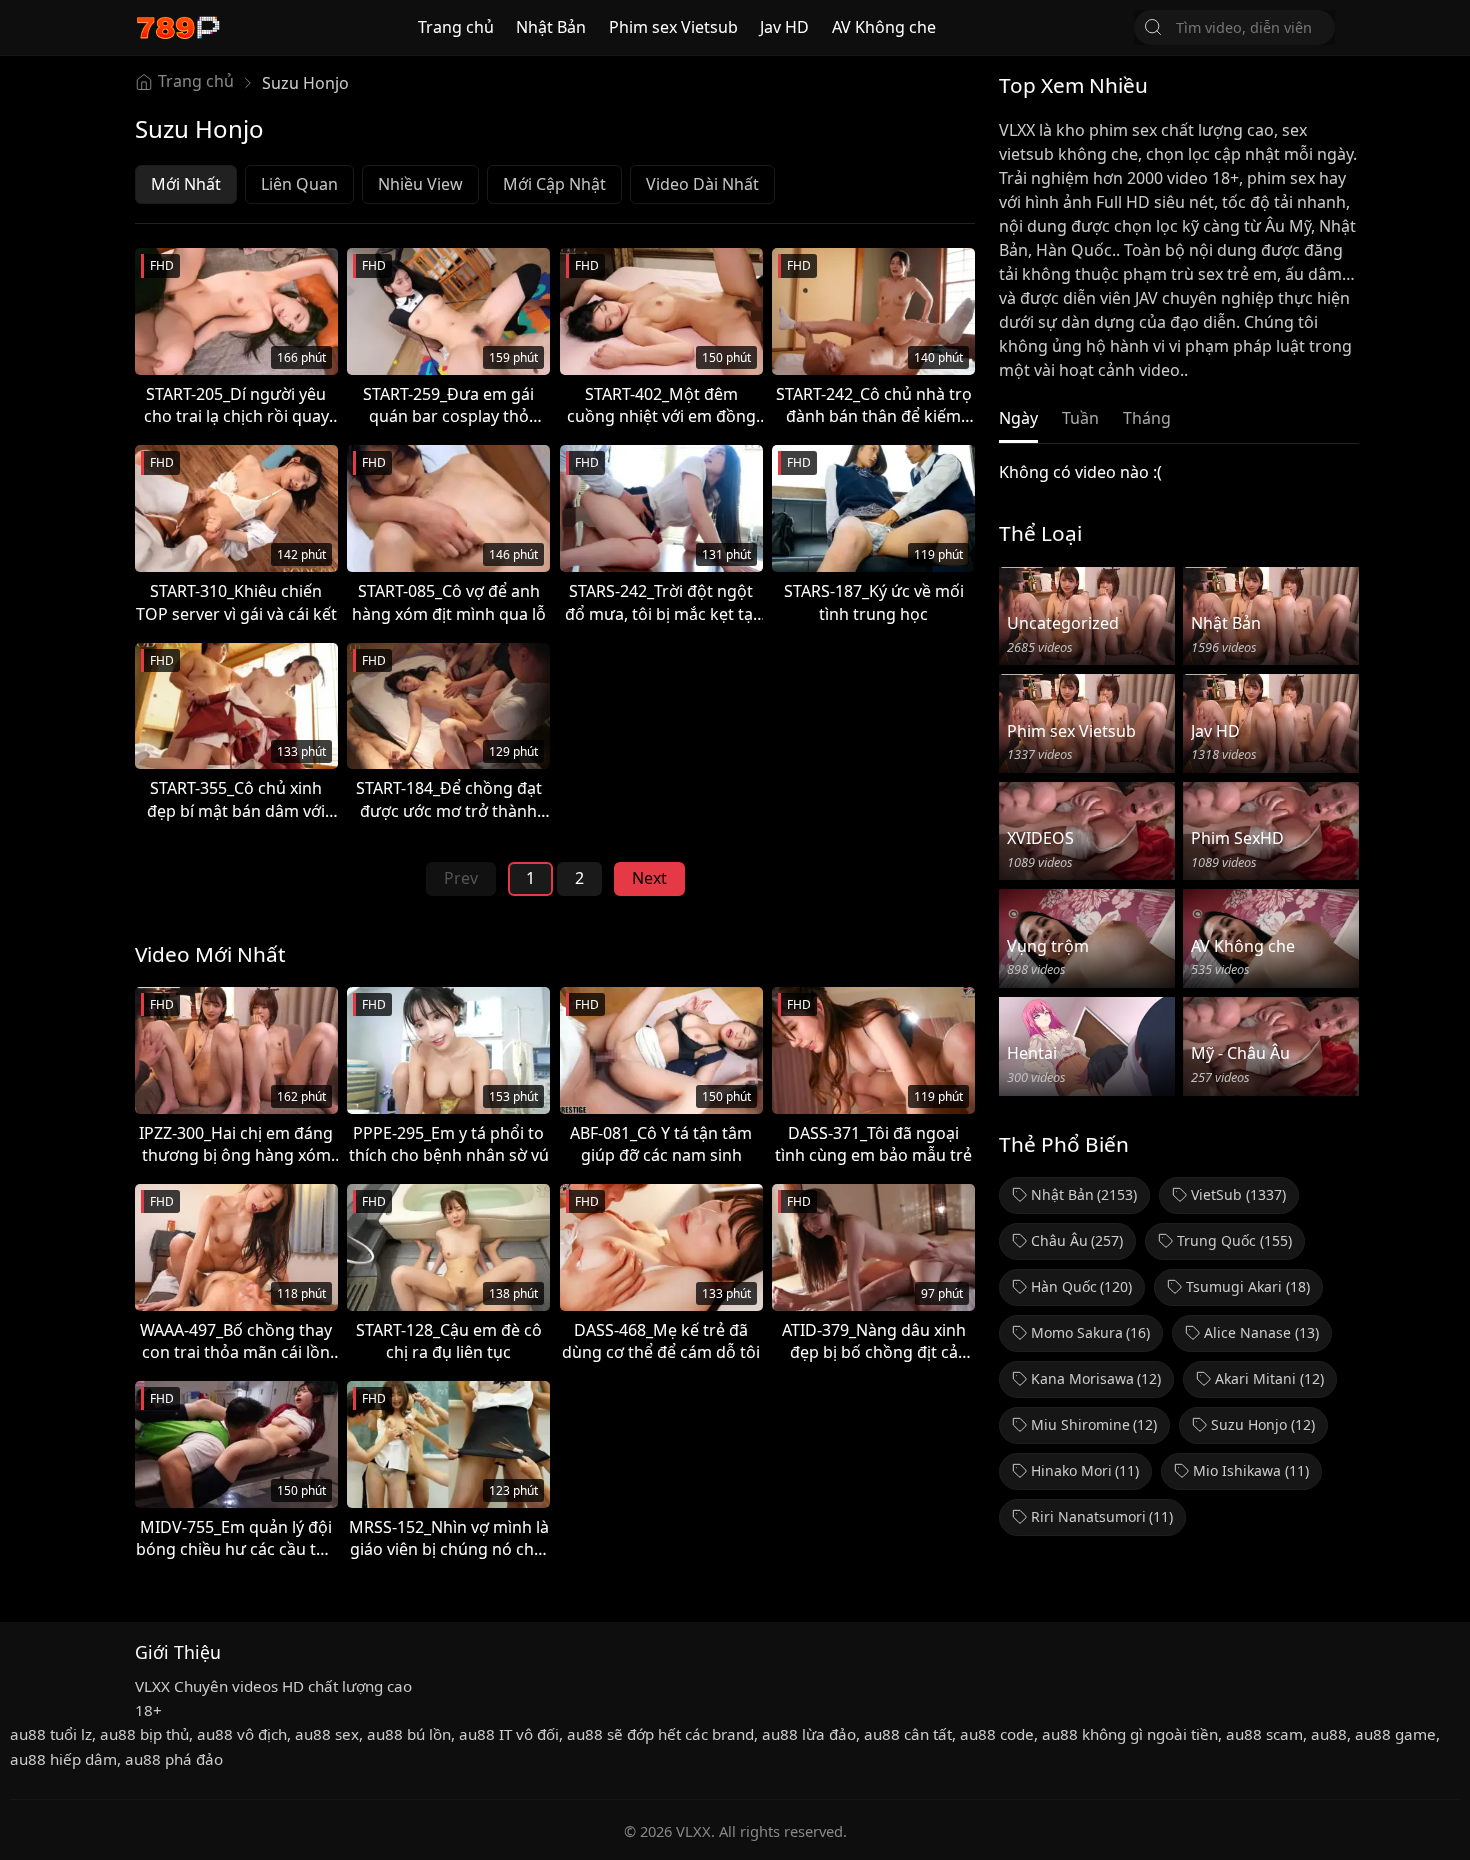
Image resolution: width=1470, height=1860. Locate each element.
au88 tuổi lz (51, 1734)
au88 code (997, 1734)
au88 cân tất (908, 1734)
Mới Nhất (186, 184)
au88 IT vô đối (509, 1734)
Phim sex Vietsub (673, 27)
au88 (1329, 1734)
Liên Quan (299, 184)
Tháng (1147, 418)
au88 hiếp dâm (63, 1759)
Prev (461, 878)
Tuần (1080, 418)
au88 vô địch (242, 1734)
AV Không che (884, 27)
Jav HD (784, 27)
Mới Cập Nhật (554, 184)
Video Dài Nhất (702, 184)
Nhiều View (420, 184)
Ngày (1018, 418)
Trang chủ (456, 27)
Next (649, 878)
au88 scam (1264, 1734)
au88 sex (327, 1734)
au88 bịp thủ (144, 1734)
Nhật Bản (551, 27)
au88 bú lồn (409, 1734)
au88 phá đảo (174, 1759)
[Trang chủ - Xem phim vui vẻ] (177, 27)
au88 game (1395, 1734)
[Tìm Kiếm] (1153, 27)
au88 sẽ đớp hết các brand (660, 1734)
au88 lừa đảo (809, 1734)
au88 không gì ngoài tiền (1130, 1734)
